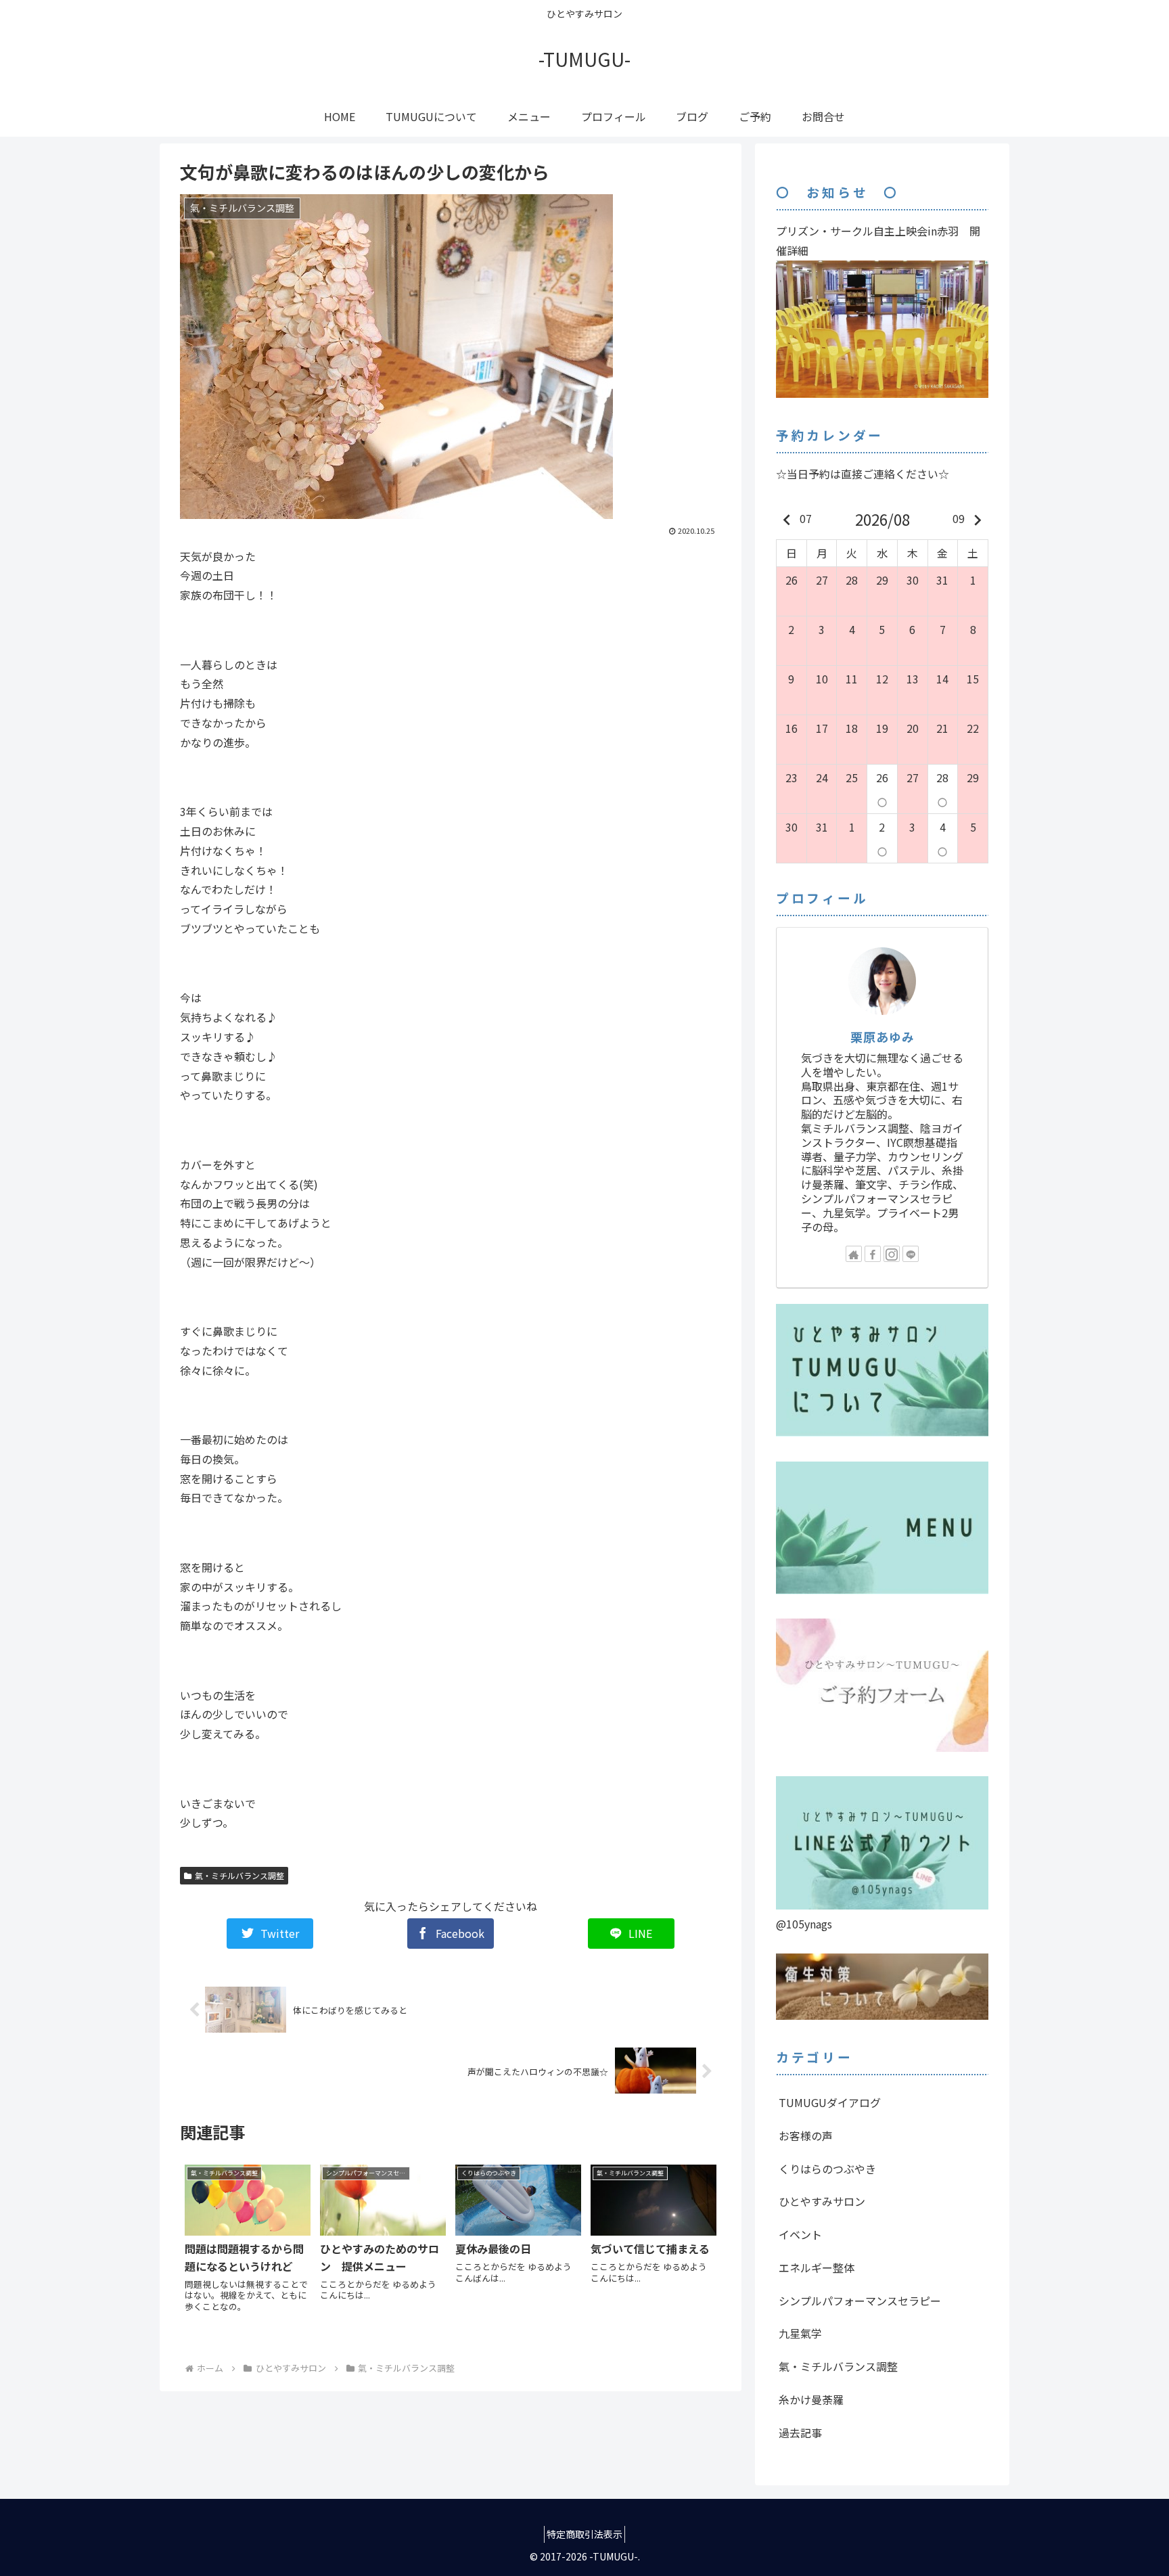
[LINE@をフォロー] (911, 1254)
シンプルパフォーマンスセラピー (860, 2301)
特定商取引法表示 (584, 2534)
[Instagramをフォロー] (892, 1254)
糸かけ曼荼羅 (811, 2399)
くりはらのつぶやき (827, 2169)
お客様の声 (806, 2136)
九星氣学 (800, 2333)
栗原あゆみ (883, 1037)
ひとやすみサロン (822, 2201)
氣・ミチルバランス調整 (239, 1875)
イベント (800, 2234)
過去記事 (800, 2433)
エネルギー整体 (817, 2267)
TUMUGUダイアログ (830, 2102)
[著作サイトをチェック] (854, 1254)
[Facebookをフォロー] (873, 1254)
